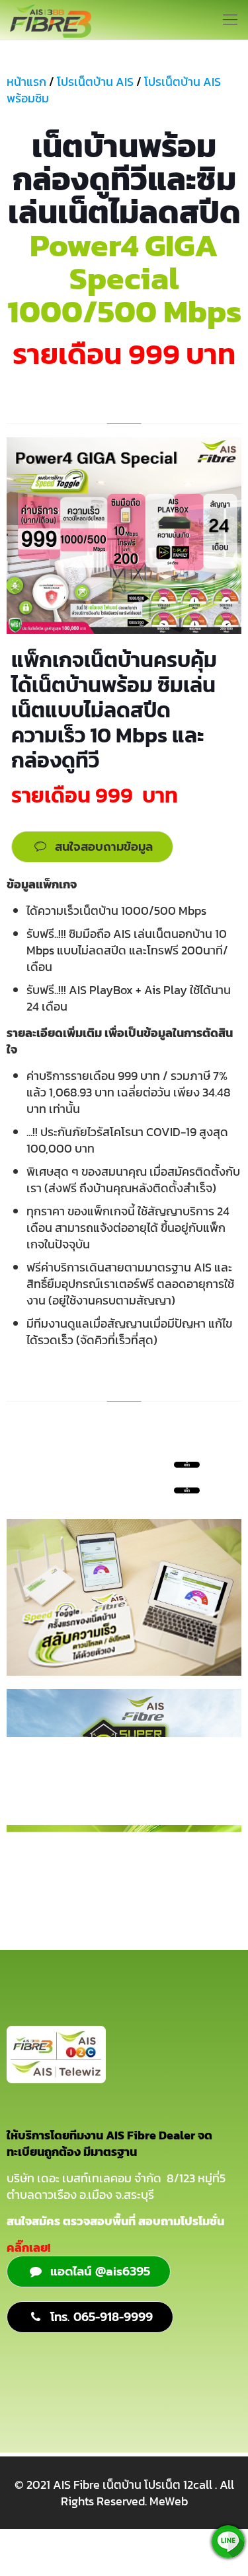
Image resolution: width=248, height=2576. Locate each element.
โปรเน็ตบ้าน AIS (95, 82)
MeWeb (169, 2501)
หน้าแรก (26, 82)
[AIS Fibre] (51, 20)
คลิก (187, 1490)
